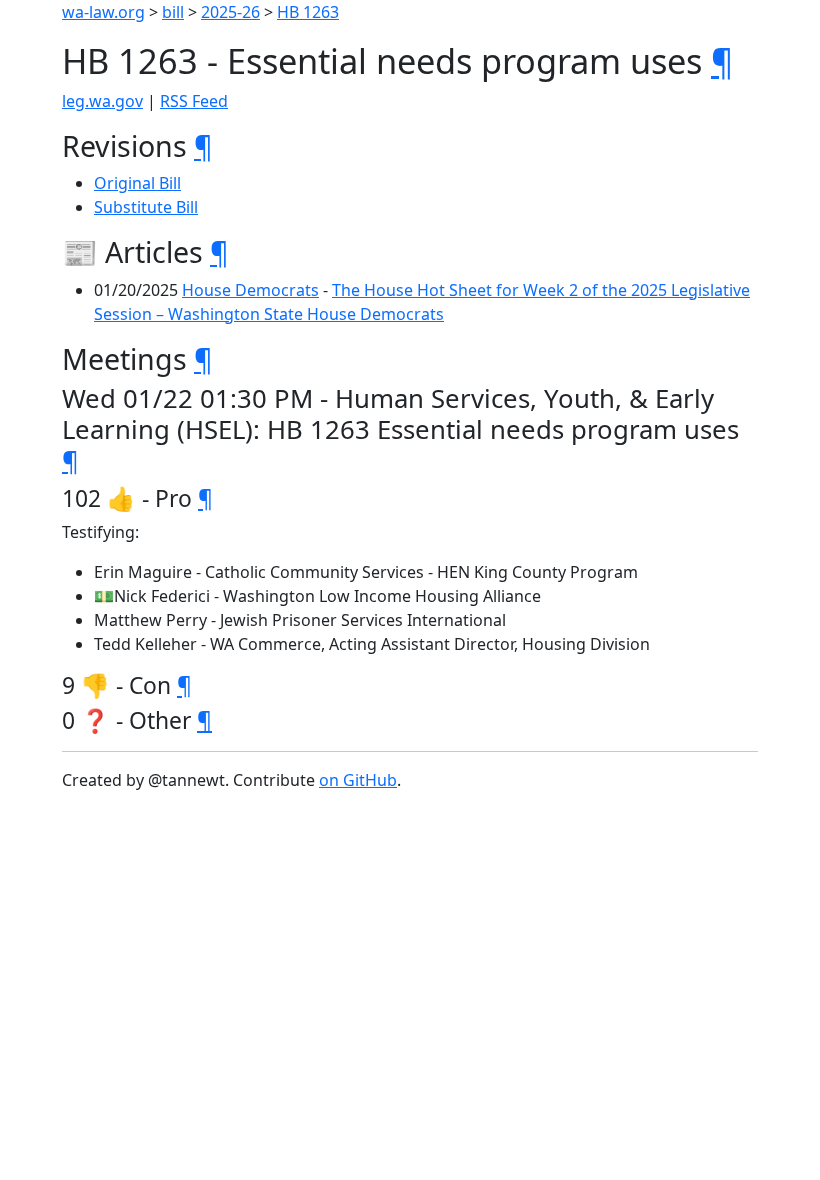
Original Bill (137, 183)
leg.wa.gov (102, 101)
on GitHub (358, 780)
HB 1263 (308, 12)
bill (173, 12)
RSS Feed (194, 101)
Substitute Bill (146, 207)
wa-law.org (103, 12)
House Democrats (250, 290)
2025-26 (230, 12)
